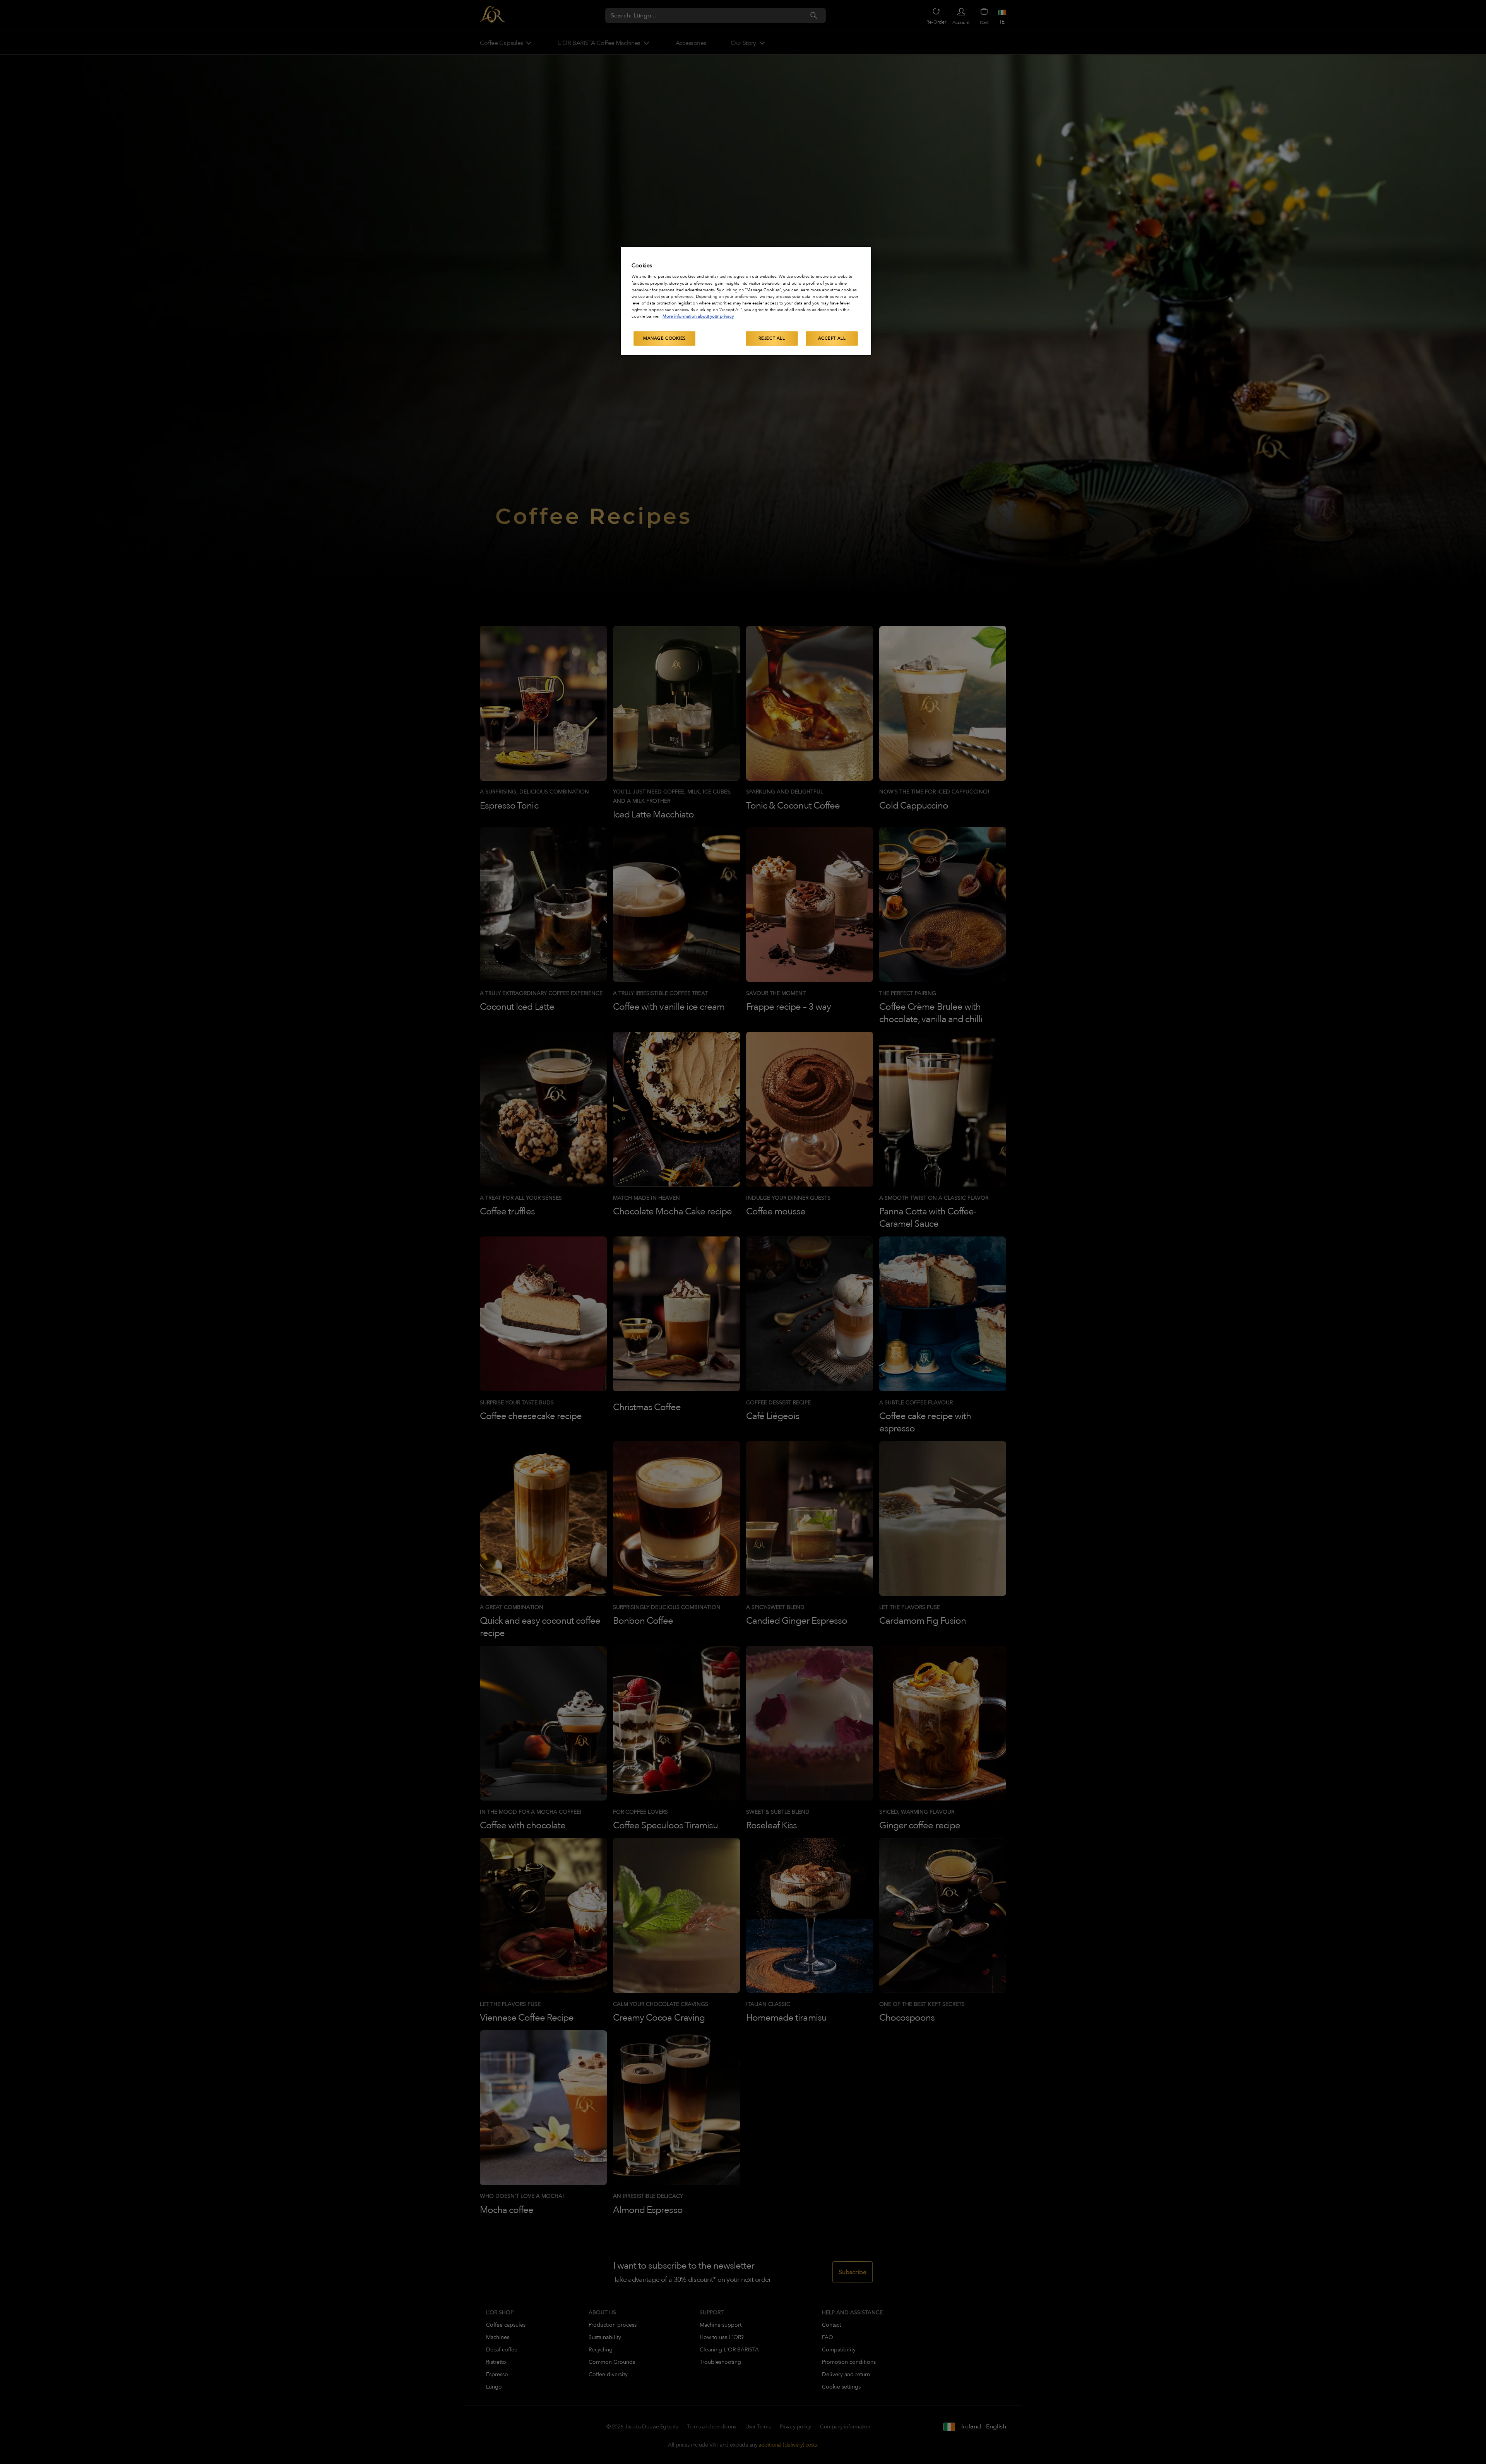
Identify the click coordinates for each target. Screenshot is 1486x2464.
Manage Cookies (664, 338)
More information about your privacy (698, 316)
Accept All (832, 338)
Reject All (772, 338)
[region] (746, 301)
